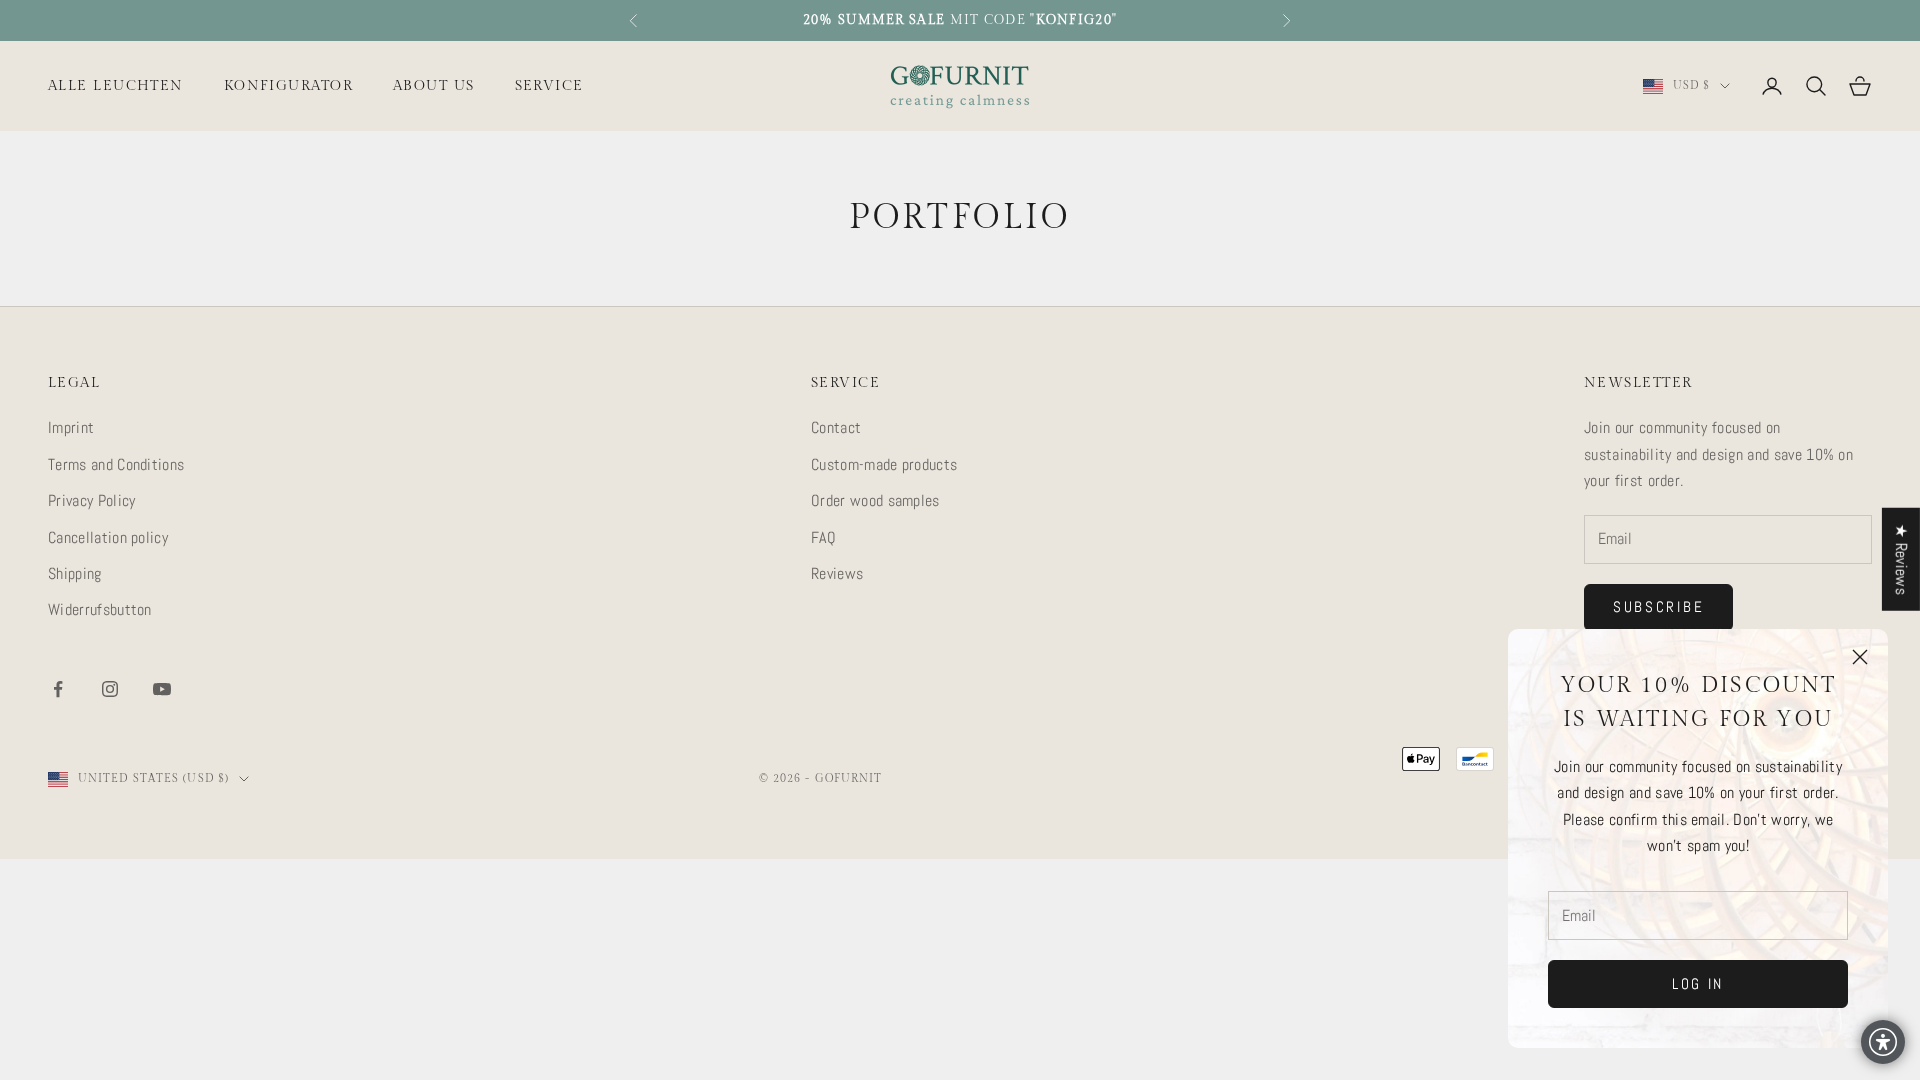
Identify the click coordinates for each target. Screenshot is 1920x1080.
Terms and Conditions (116, 464)
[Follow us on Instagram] (110, 689)
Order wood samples (875, 500)
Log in (1698, 983)
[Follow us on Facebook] (58, 689)
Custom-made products (884, 464)
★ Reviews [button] (1901, 559)
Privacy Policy (91, 500)
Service (549, 85)
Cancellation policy (108, 537)
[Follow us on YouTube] (162, 689)
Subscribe (1658, 606)
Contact (836, 427)
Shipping (75, 573)
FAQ (823, 537)
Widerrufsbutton (100, 609)
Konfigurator (288, 85)
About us (434, 85)
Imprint (71, 427)
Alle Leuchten (116, 85)
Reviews (837, 573)
